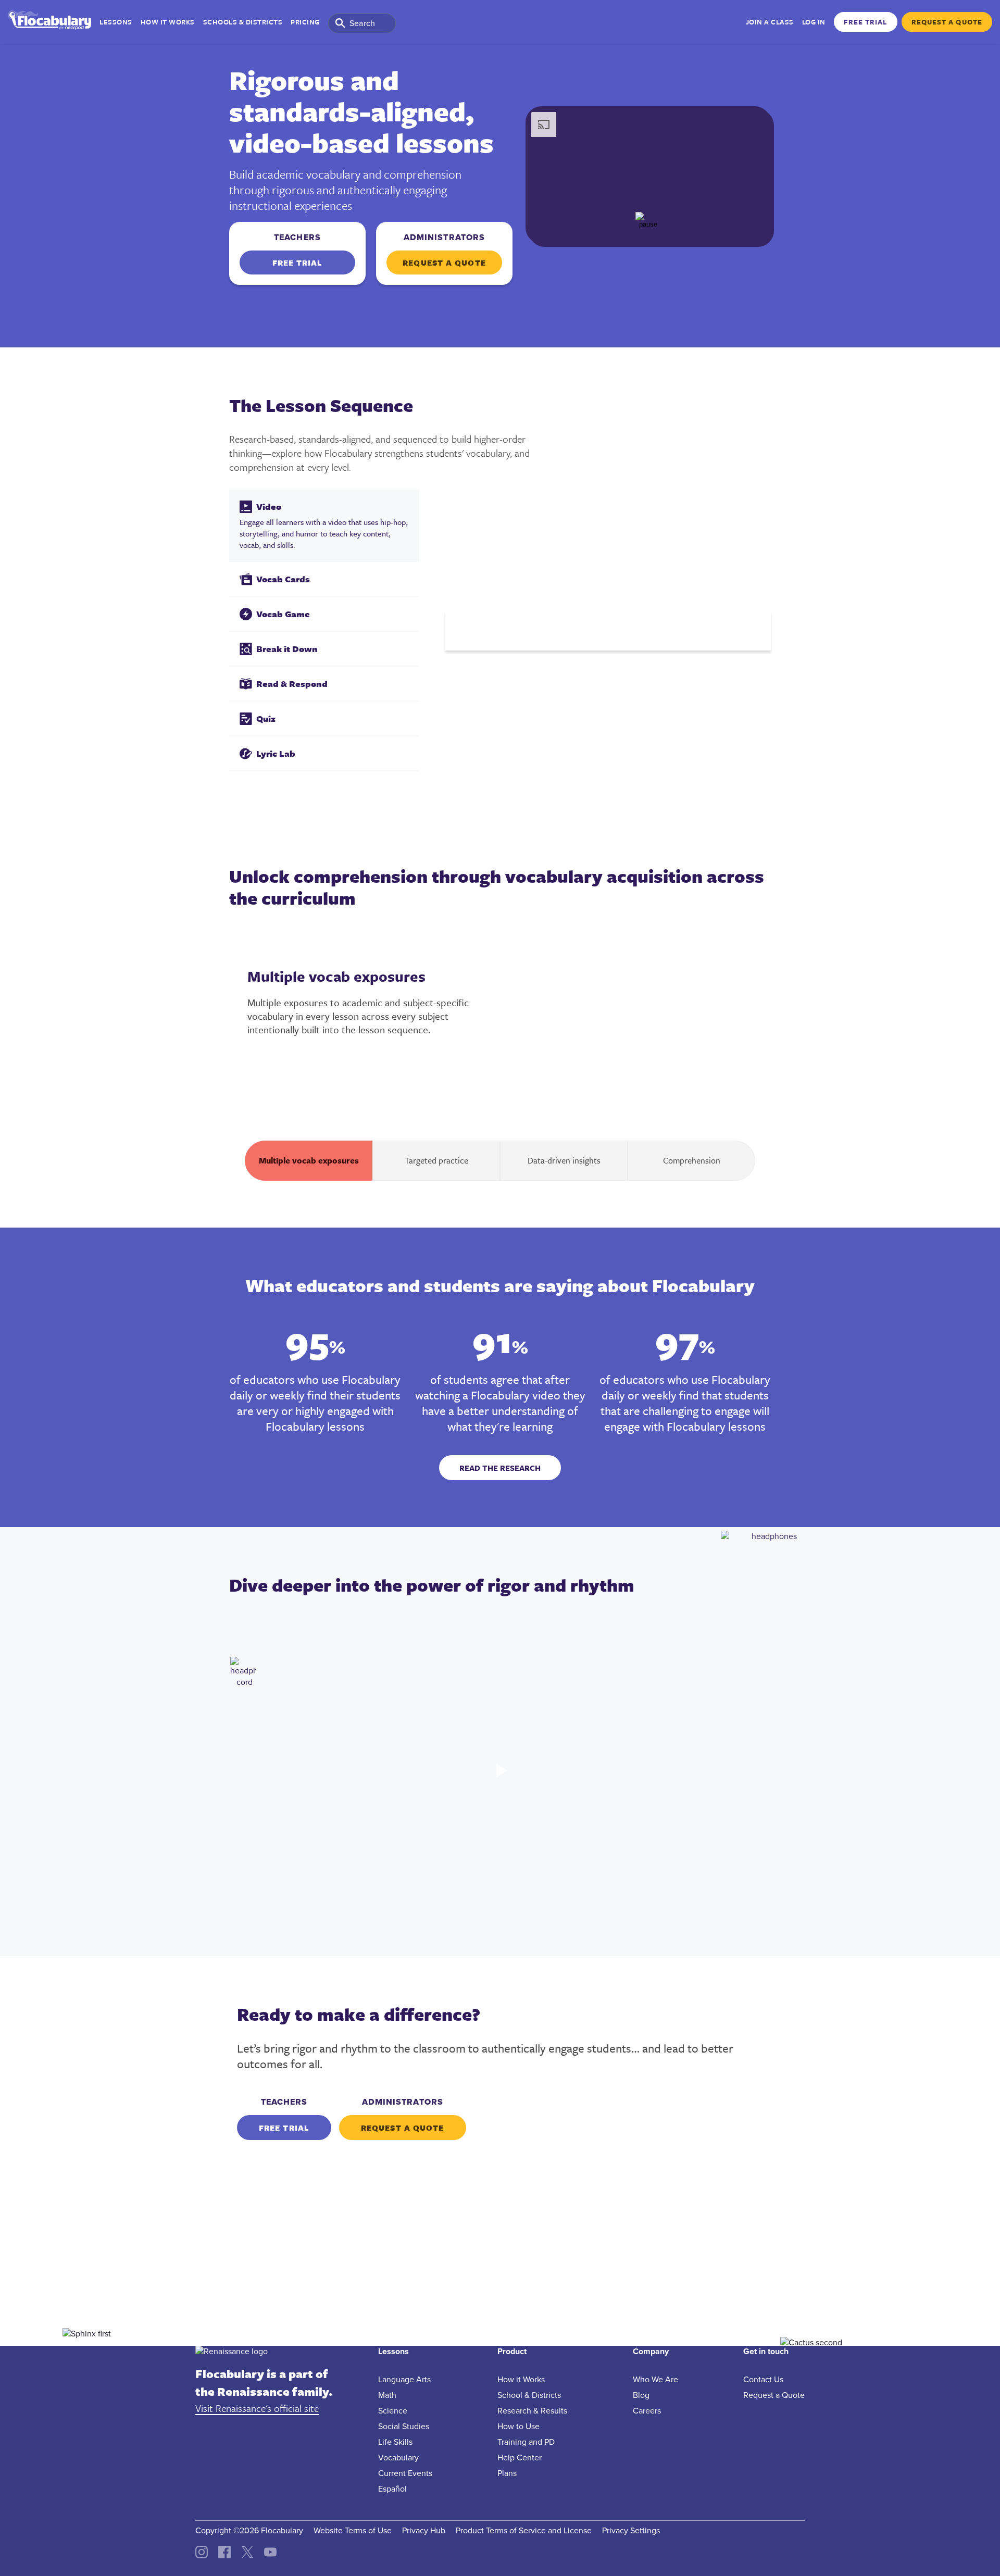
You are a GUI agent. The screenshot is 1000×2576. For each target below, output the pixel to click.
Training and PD (526, 2442)
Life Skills (395, 2442)
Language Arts (404, 2380)
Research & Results (532, 2411)
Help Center (520, 2458)
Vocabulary (398, 2458)
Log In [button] (814, 22)
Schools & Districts (243, 22)
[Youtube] (270, 2556)
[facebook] (224, 2556)
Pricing (305, 22)
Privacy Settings (631, 2531)
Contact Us (763, 2380)
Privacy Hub (424, 2531)
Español (392, 2489)
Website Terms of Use (353, 2531)
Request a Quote (774, 2395)
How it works (168, 22)
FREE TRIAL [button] (298, 262)
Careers (647, 2411)
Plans (507, 2473)
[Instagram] (202, 2556)
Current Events (405, 2473)
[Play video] (500, 1774)
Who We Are (655, 2380)
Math (387, 2395)
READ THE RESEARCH (500, 1468)
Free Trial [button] (866, 22)
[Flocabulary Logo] (49, 22)
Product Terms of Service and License (524, 2531)
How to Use (518, 2427)
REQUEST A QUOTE (444, 262)
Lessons (116, 22)
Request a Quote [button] (947, 22)
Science (393, 2411)
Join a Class (770, 22)
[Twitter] (247, 2556)
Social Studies (404, 2427)
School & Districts (529, 2395)
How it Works (521, 2380)
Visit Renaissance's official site (257, 2408)
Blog (641, 2395)
